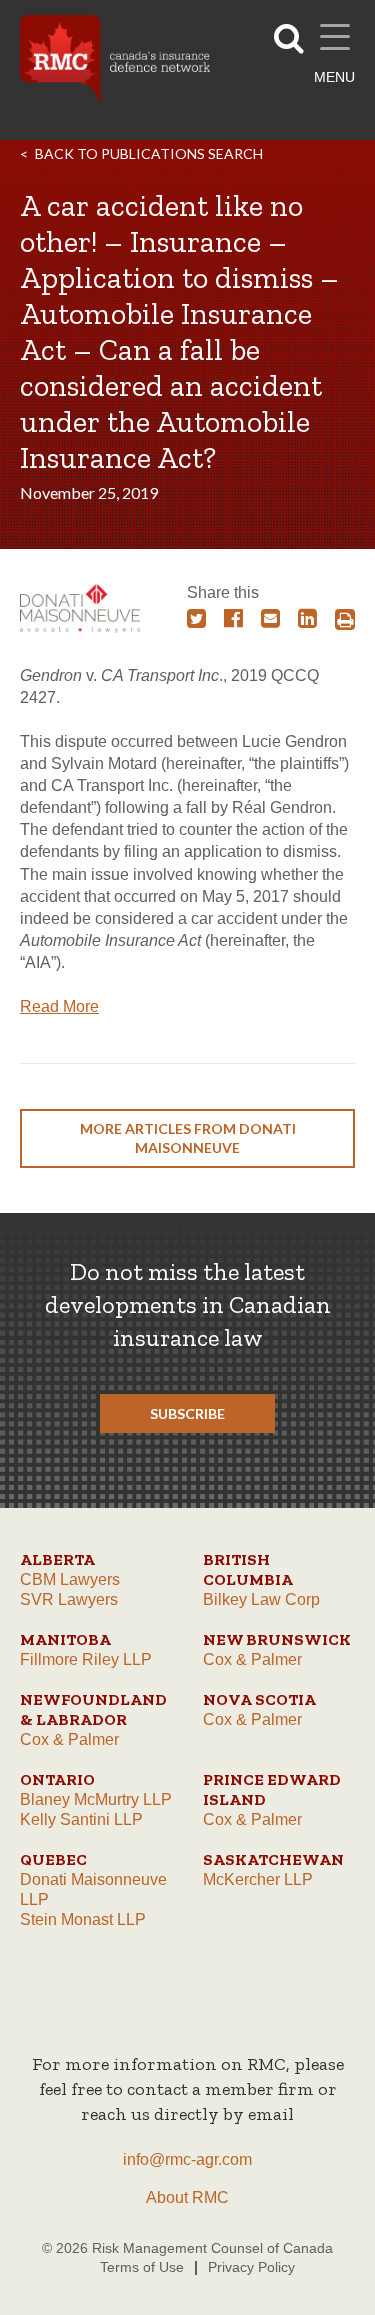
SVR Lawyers (69, 1599)
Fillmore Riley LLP (86, 1659)
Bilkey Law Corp (261, 1599)
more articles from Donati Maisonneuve (188, 1138)
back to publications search (149, 153)
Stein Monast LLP (83, 1919)
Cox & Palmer (252, 1659)
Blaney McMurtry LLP (96, 1799)
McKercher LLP (258, 1879)
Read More (59, 1006)
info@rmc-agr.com (187, 2159)
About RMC (187, 2197)
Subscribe (187, 1413)
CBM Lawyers (70, 1579)
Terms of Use (142, 2267)
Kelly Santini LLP (81, 1819)
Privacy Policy (251, 2267)
